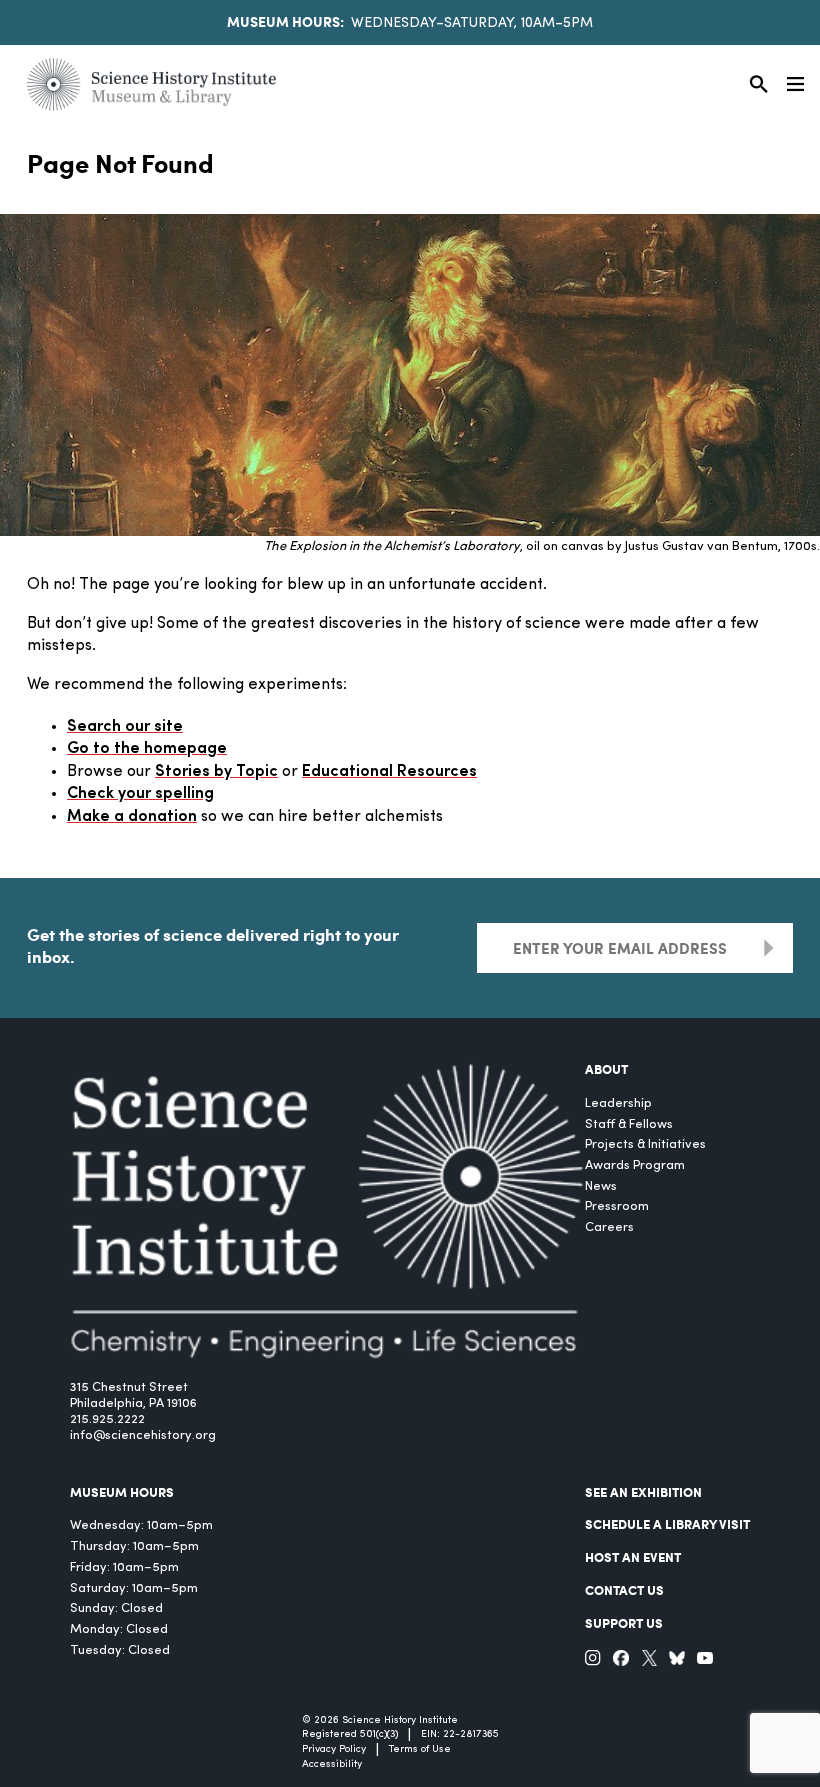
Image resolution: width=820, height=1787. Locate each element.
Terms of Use (420, 1749)
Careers (609, 1227)
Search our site (125, 727)
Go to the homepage (147, 749)
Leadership (618, 1103)
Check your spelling (140, 794)
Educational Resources (389, 772)
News (601, 1186)
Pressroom (617, 1206)
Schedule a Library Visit (667, 1524)
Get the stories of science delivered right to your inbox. (213, 945)
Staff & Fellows (629, 1124)
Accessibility (332, 1764)
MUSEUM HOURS (122, 1492)
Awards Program (635, 1165)
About (606, 1069)
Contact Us (624, 1590)
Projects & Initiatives (645, 1144)
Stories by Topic (216, 772)
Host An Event (633, 1557)
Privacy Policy (334, 1749)
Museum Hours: (285, 21)
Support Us (624, 1623)
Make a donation (132, 817)
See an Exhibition (643, 1492)
